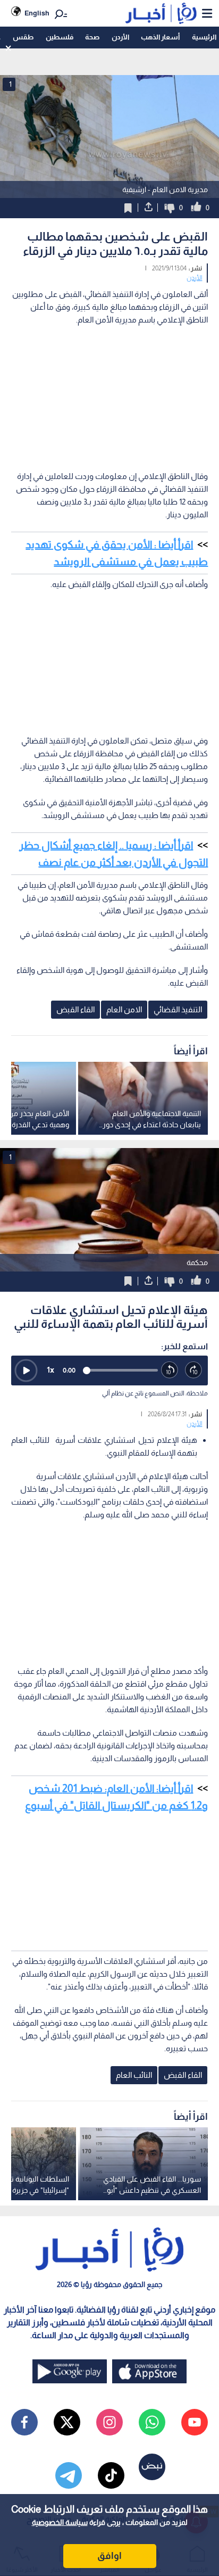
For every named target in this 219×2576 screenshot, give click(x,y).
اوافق (109, 2556)
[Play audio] (26, 1370)
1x (50, 1370)
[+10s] (194, 1370)
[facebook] (24, 2422)
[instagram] (109, 2422)
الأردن (120, 37)
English (37, 13)
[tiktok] (111, 2475)
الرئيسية (204, 37)
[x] (67, 2422)
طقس (23, 37)
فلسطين (60, 37)
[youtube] (195, 2422)
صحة (92, 37)
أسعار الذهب (160, 37)
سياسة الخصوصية (60, 2522)
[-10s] (170, 1370)
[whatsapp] (152, 2422)
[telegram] (69, 2475)
